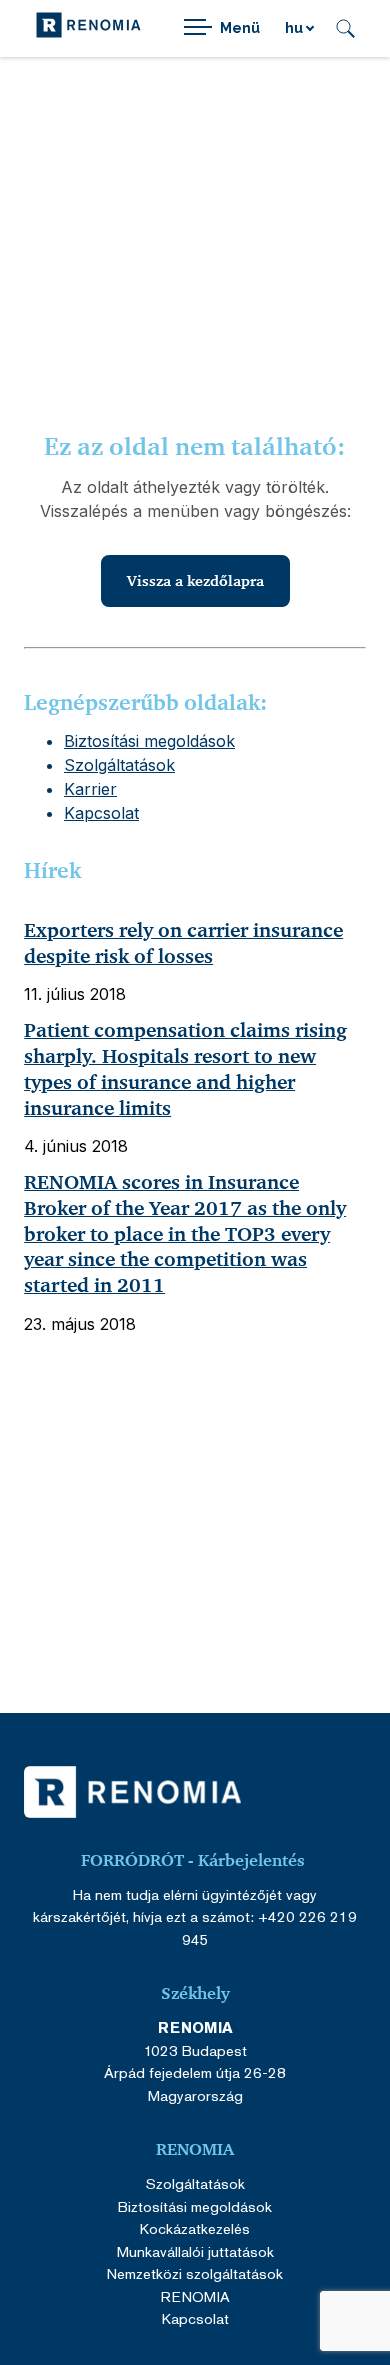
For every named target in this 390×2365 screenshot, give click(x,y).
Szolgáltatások (119, 765)
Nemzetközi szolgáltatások (195, 2273)
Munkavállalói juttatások (195, 2251)
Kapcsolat (101, 813)
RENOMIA (195, 2296)
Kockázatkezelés (195, 2228)
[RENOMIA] (88, 28)
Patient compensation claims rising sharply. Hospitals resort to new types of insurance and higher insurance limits (185, 1069)
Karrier (90, 789)
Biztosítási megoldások (149, 741)
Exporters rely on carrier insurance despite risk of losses (183, 943)
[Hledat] (345, 28)
